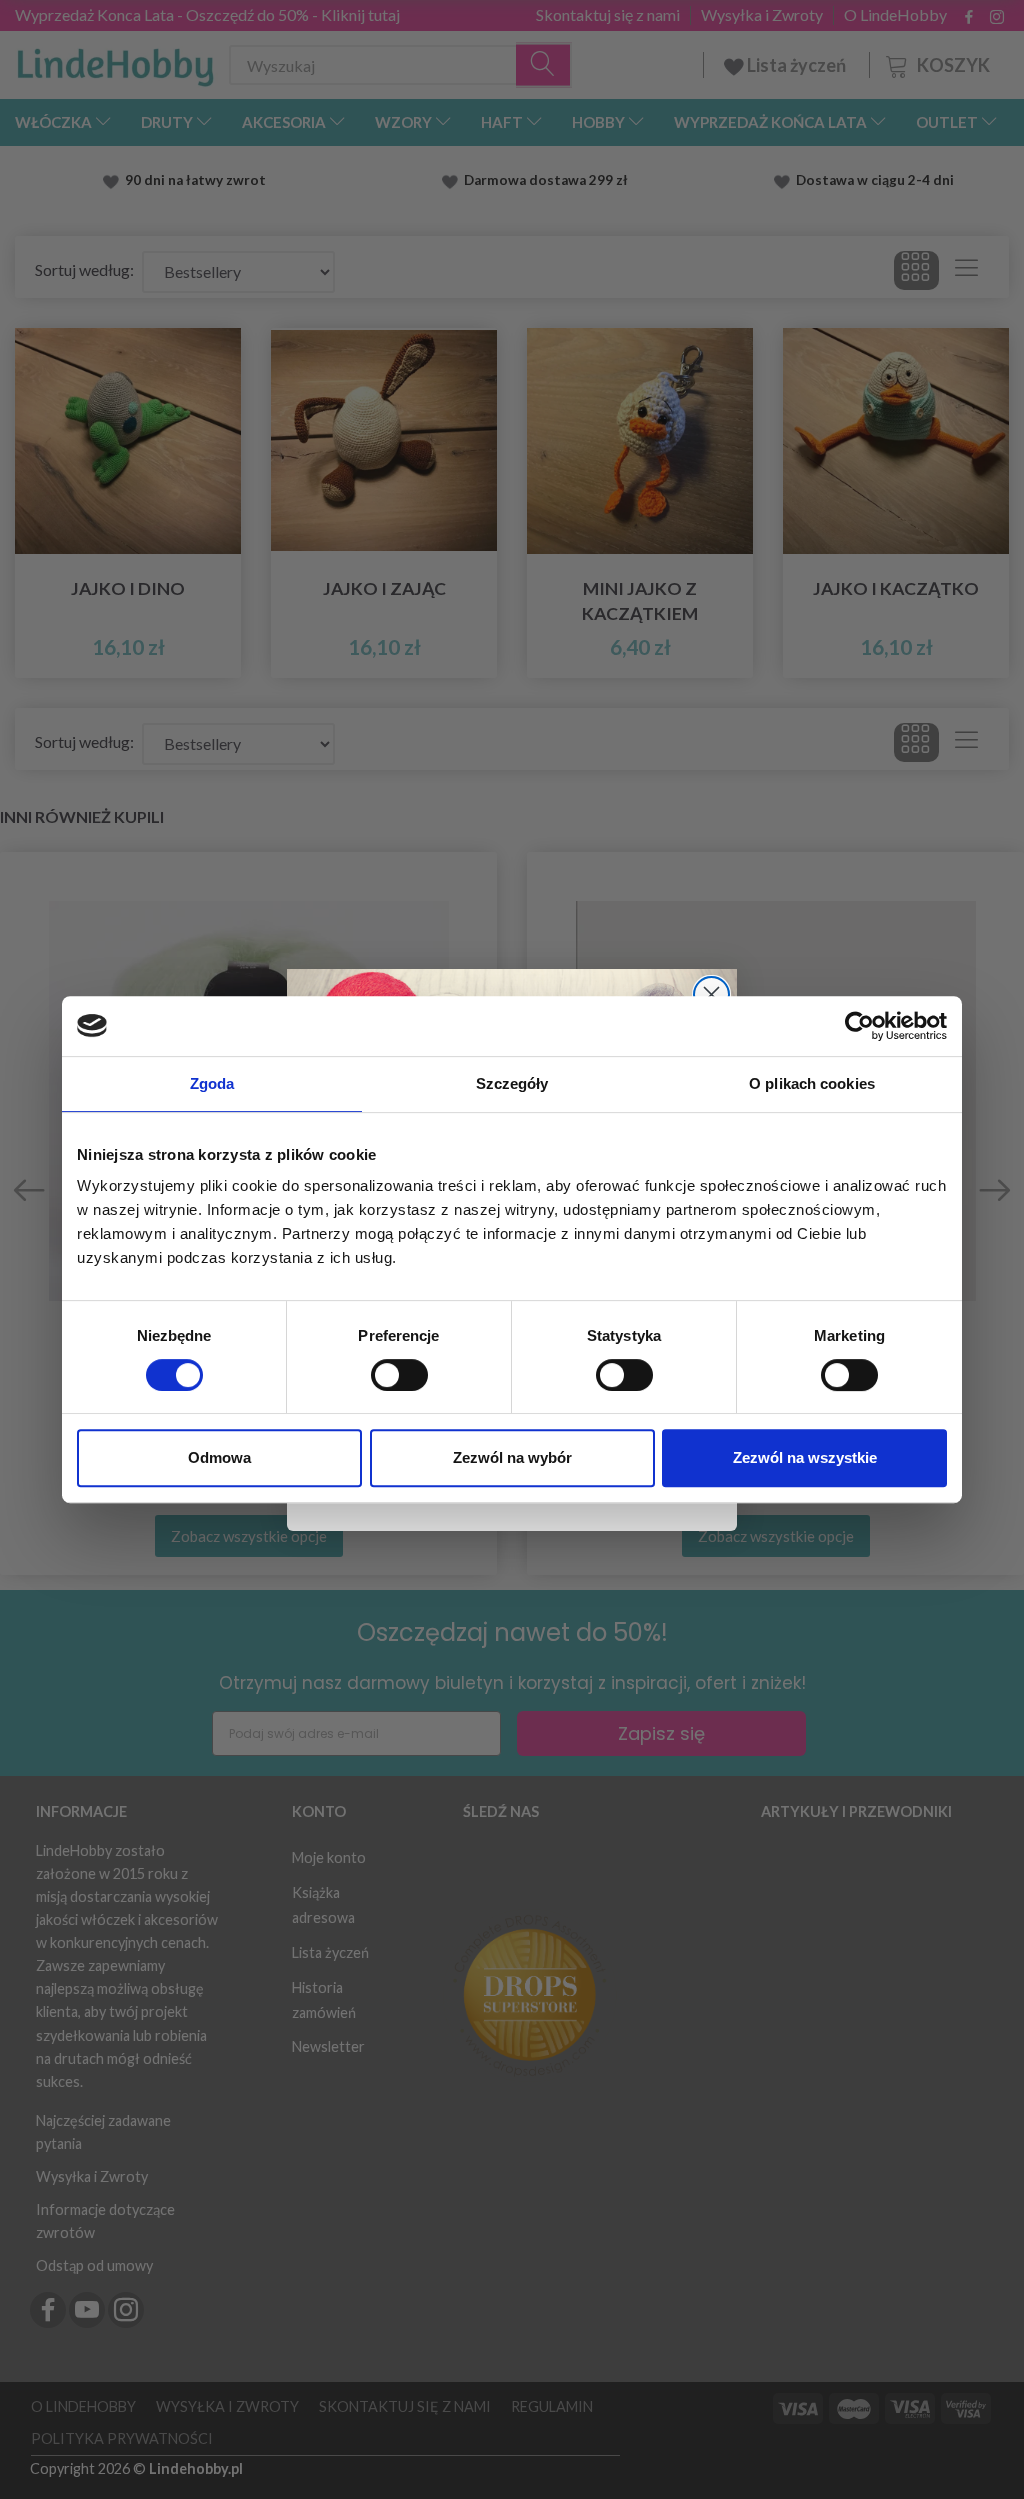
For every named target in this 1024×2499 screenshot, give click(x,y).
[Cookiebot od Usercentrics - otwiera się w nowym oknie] (859, 1026)
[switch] (399, 1375)
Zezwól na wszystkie (805, 1457)
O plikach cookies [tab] (812, 1083)
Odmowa (219, 1457)
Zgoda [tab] (212, 1083)
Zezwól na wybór (512, 1457)
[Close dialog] (711, 994)
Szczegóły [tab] (512, 1083)
